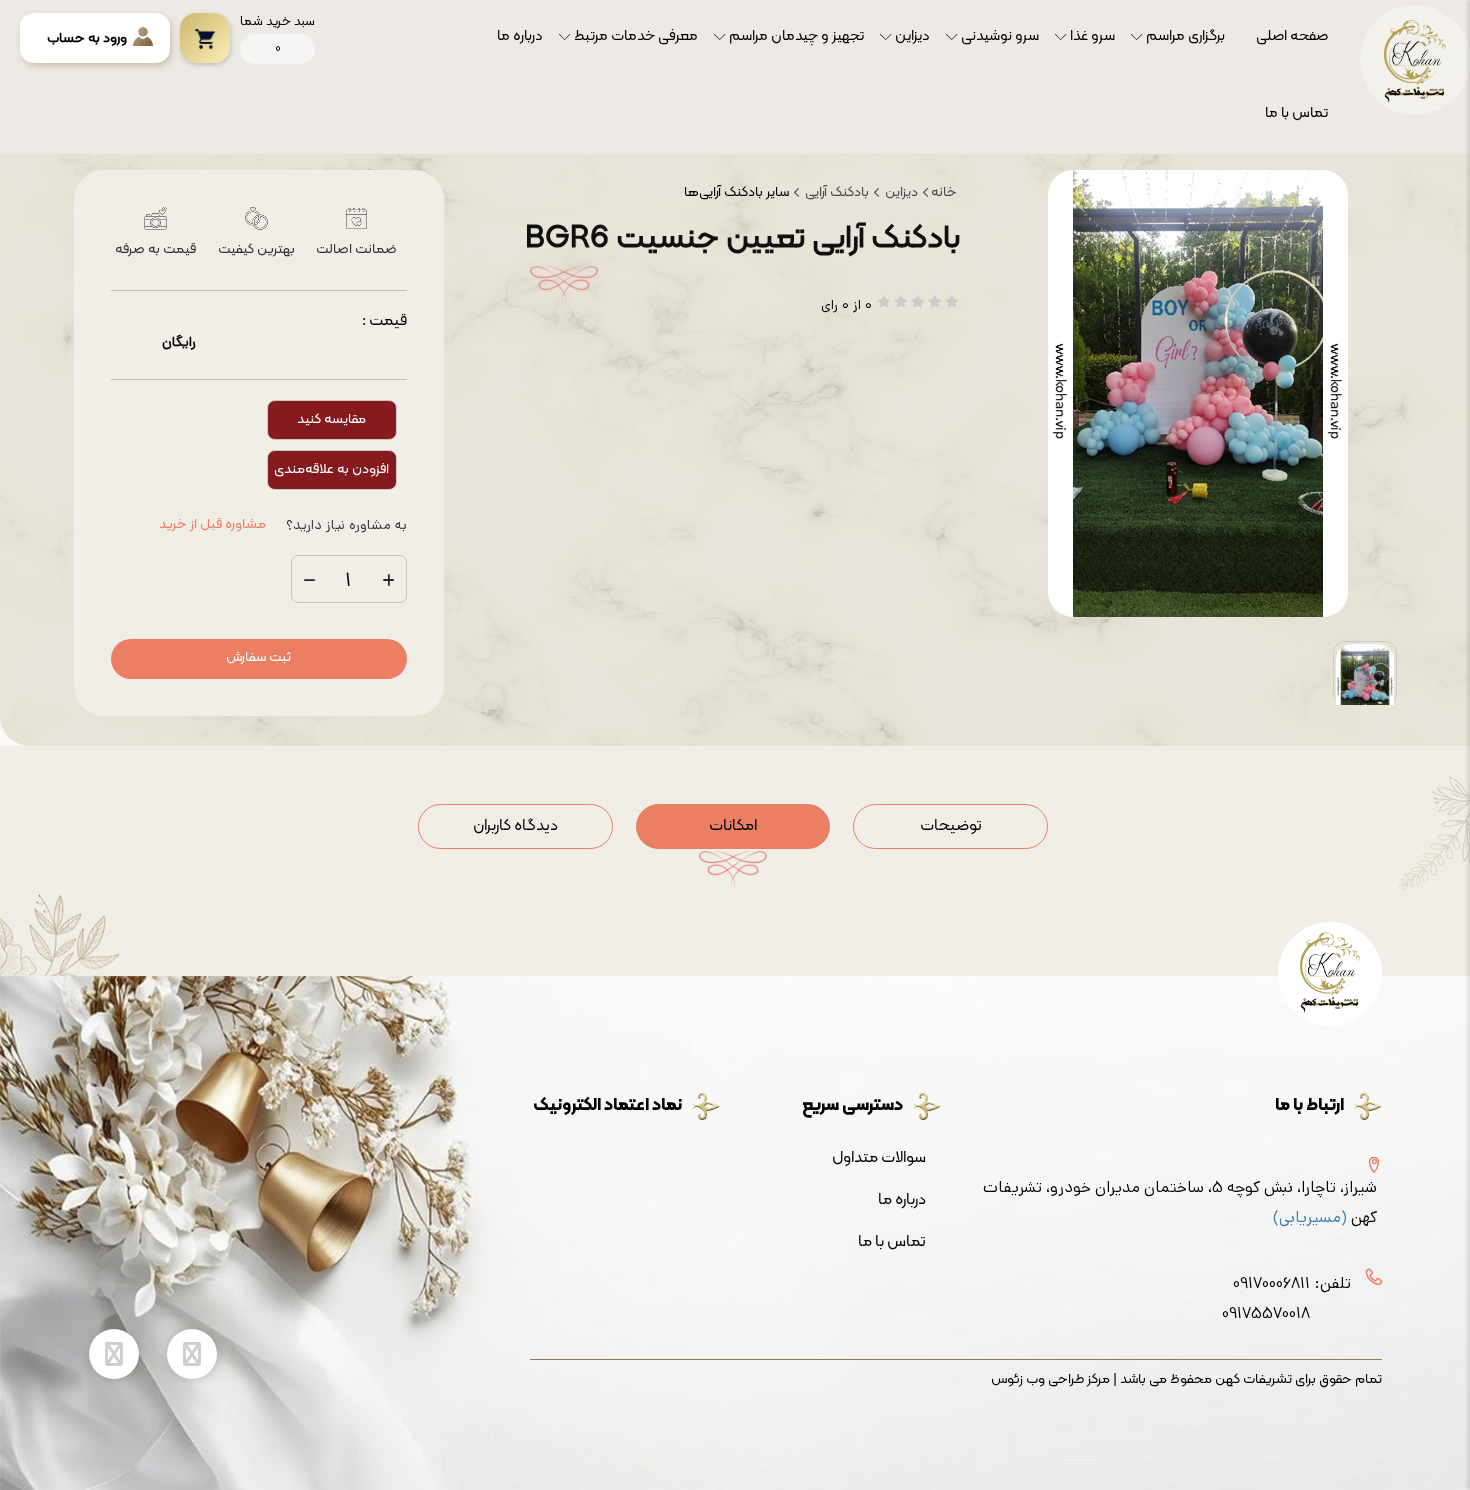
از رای (846, 305)
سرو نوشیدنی (1000, 36)
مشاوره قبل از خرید (212, 525)
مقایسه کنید (331, 419)
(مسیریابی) (1310, 1217)
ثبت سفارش (258, 657)
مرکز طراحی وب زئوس (1050, 1380)
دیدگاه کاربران (515, 826)
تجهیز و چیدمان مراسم (796, 36)
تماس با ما (1296, 113)
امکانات (733, 826)
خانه (944, 192)
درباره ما (520, 36)
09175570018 (1266, 1313)
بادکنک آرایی (835, 192)
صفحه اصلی (1292, 36)
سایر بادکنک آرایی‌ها (736, 192)
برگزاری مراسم (1185, 36)
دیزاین (912, 36)
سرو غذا (1092, 36)
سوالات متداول (879, 1158)
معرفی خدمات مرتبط (636, 36)
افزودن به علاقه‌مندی (331, 469)
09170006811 (1271, 1283)
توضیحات (951, 826)
